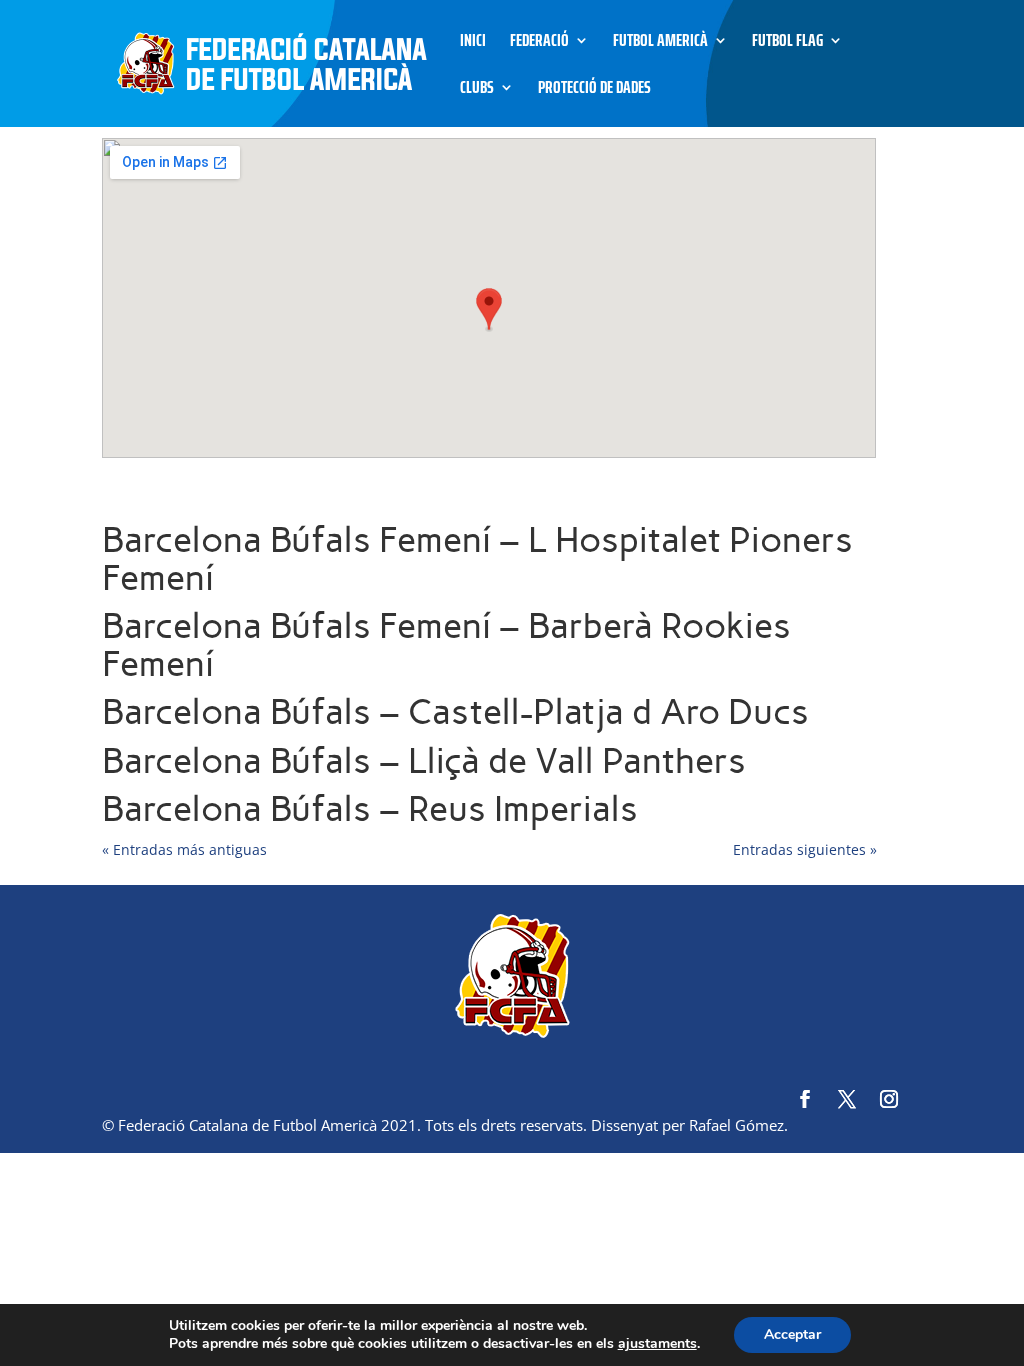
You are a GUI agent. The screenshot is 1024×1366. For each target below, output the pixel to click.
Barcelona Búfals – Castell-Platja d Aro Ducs (455, 712)
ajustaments (657, 1344)
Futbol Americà (660, 43)
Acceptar (792, 1334)
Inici (473, 43)
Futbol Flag (787, 43)
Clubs (477, 90)
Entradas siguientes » (805, 849)
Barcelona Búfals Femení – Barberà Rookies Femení (446, 645)
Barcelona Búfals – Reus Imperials (370, 809)
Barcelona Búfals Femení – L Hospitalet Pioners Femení (477, 559)
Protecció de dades (594, 90)
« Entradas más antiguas (184, 849)
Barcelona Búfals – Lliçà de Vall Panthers (424, 761)
